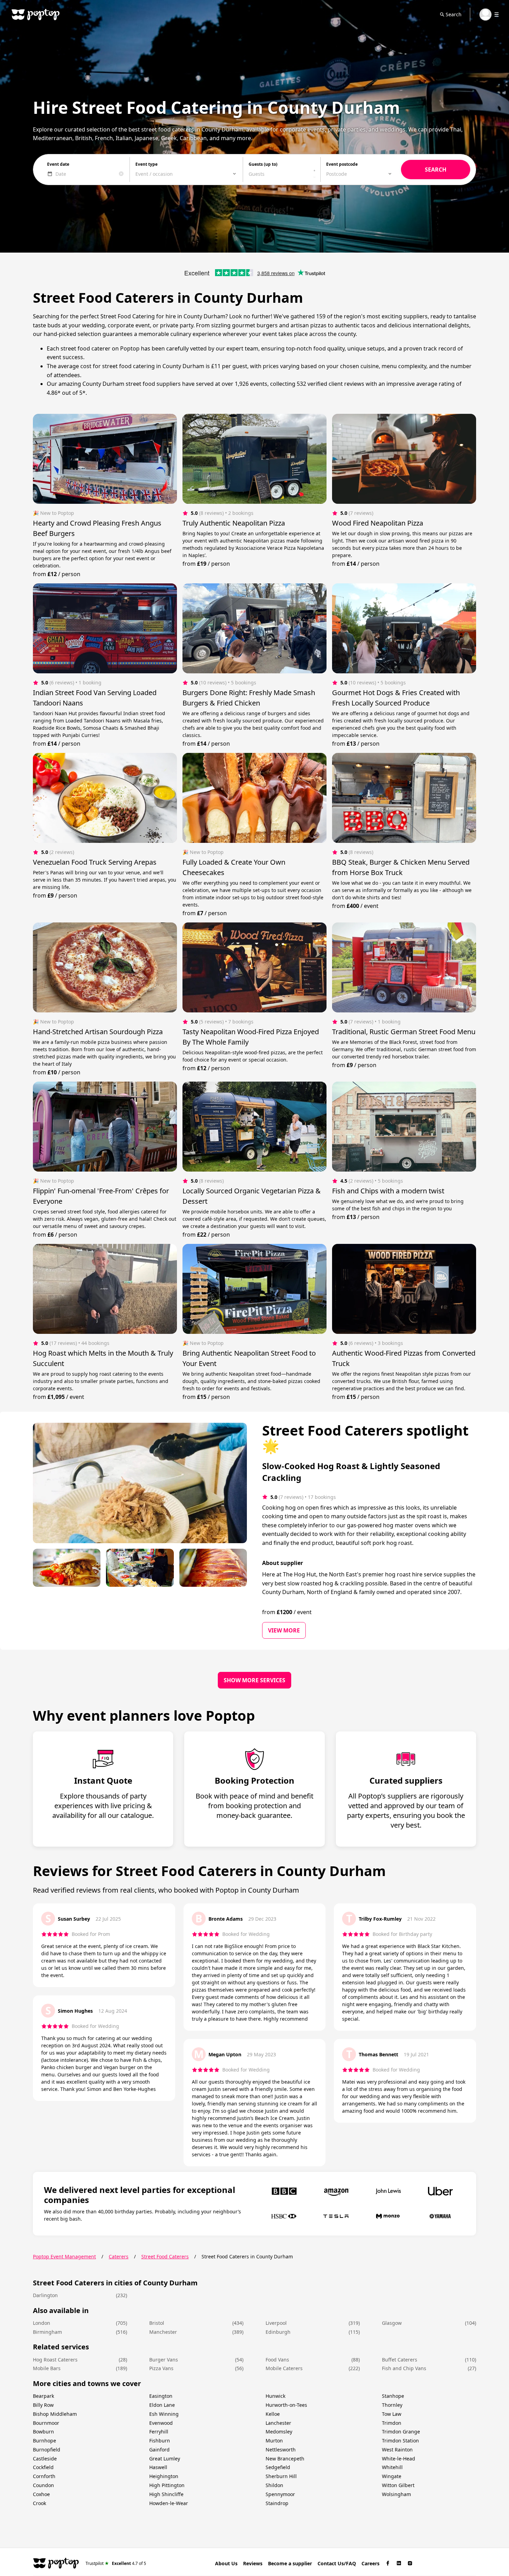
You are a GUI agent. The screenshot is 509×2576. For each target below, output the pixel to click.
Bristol (157, 2323)
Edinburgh (278, 2332)
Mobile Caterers (284, 2368)
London (42, 2323)
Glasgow (392, 2323)
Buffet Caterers (400, 2360)
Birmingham (47, 2332)
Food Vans (277, 2360)
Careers (370, 2563)
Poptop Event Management (64, 2256)
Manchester (163, 2332)
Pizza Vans (161, 2368)
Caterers (119, 2256)
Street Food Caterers (165, 2256)
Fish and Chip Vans (404, 2368)
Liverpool (276, 2323)
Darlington (45, 2295)
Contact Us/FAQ (337, 2563)
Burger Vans (164, 2360)
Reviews (253, 2563)
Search (454, 14)
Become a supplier (290, 2563)
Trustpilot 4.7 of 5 (116, 2563)
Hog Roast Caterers (55, 2360)
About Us (226, 2563)
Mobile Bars (47, 2368)
